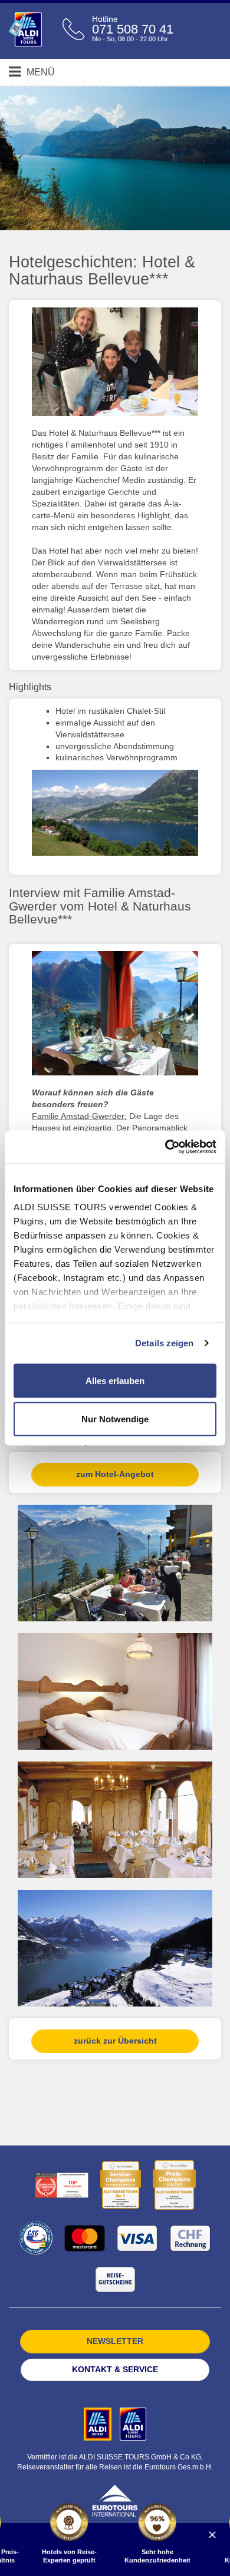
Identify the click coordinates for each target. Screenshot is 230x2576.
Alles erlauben (115, 1380)
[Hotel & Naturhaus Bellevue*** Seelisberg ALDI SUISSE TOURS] (115, 812)
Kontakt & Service (115, 2369)
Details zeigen (164, 1343)
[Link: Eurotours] (115, 2500)
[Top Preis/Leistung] (62, 2185)
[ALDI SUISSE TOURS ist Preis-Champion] (174, 2185)
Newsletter (115, 2341)
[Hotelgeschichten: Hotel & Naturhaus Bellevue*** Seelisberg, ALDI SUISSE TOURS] (115, 362)
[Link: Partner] (99, 2423)
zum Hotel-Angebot (115, 1474)
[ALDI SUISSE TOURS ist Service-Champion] (121, 2185)
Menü (40, 72)
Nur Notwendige (115, 1419)
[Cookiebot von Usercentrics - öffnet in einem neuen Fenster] (165, 1147)
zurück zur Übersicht (115, 2041)
